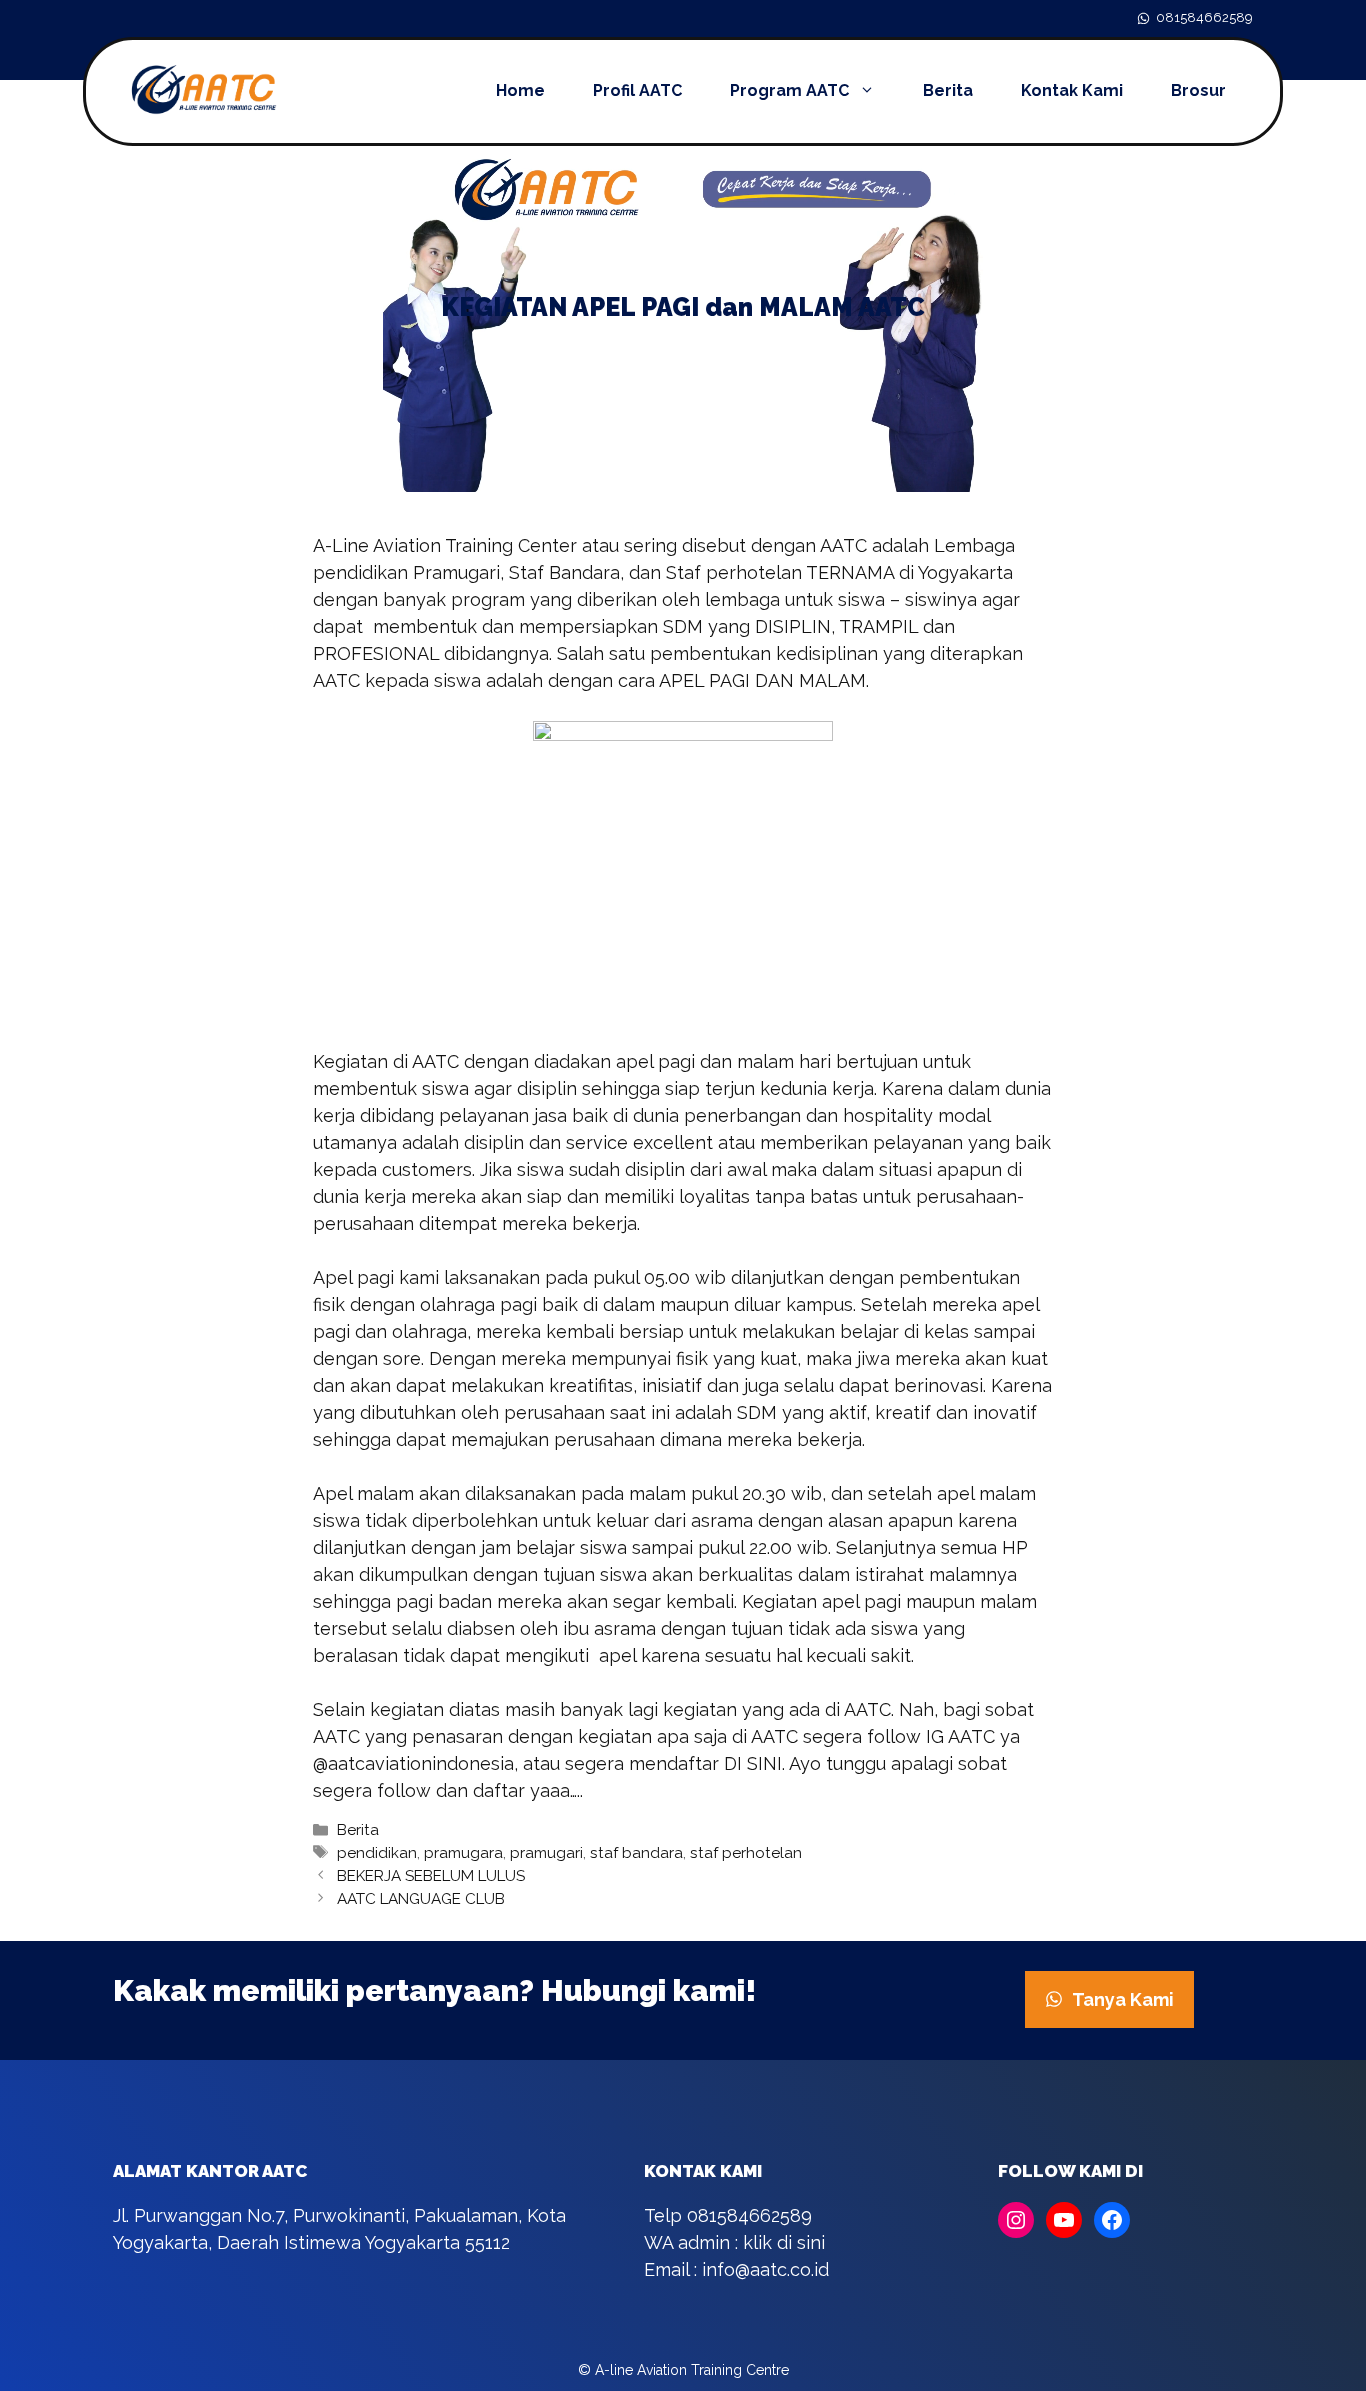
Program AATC (789, 90)
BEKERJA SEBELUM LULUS (431, 1876)
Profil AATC (637, 90)
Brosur (1198, 90)
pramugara (463, 1853)
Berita (948, 90)
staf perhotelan (746, 1853)
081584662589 (1204, 17)
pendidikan (377, 1853)
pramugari (546, 1853)
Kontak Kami (1072, 90)
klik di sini (784, 2242)
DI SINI (753, 1763)
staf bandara (636, 1853)
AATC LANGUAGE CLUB (421, 1899)
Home (520, 90)
